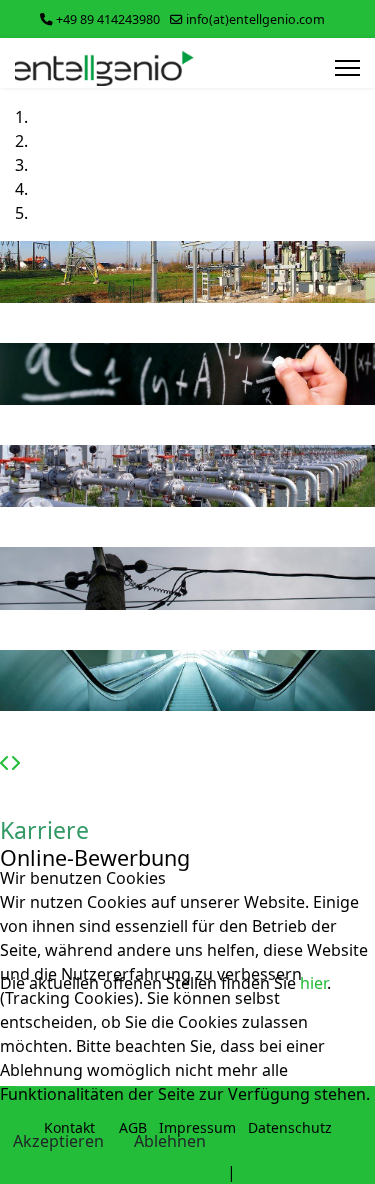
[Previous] (5, 763)
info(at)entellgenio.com (255, 19)
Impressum (283, 1172)
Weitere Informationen (136, 1172)
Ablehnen (170, 1141)
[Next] (15, 763)
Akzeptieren (58, 1141)
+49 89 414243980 (108, 19)
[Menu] (347, 68)
